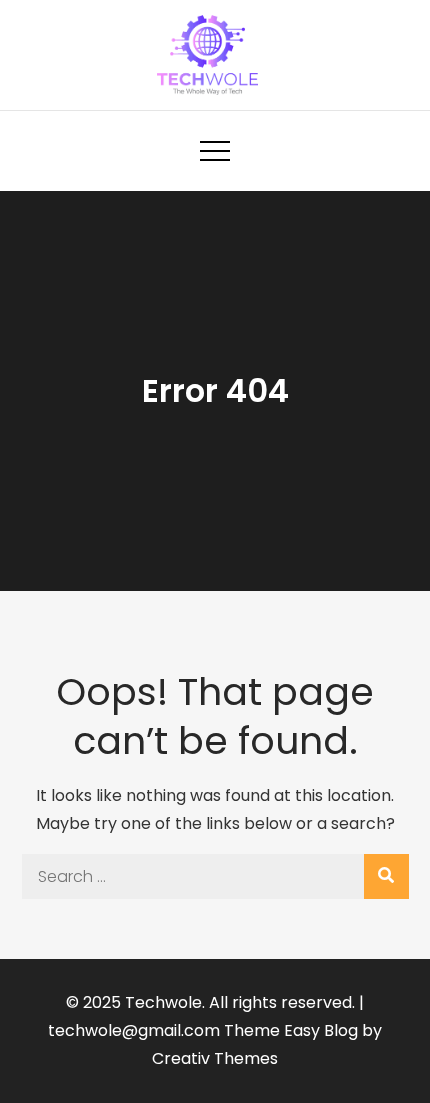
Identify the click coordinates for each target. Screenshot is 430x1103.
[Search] (386, 876)
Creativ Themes (215, 1058)
